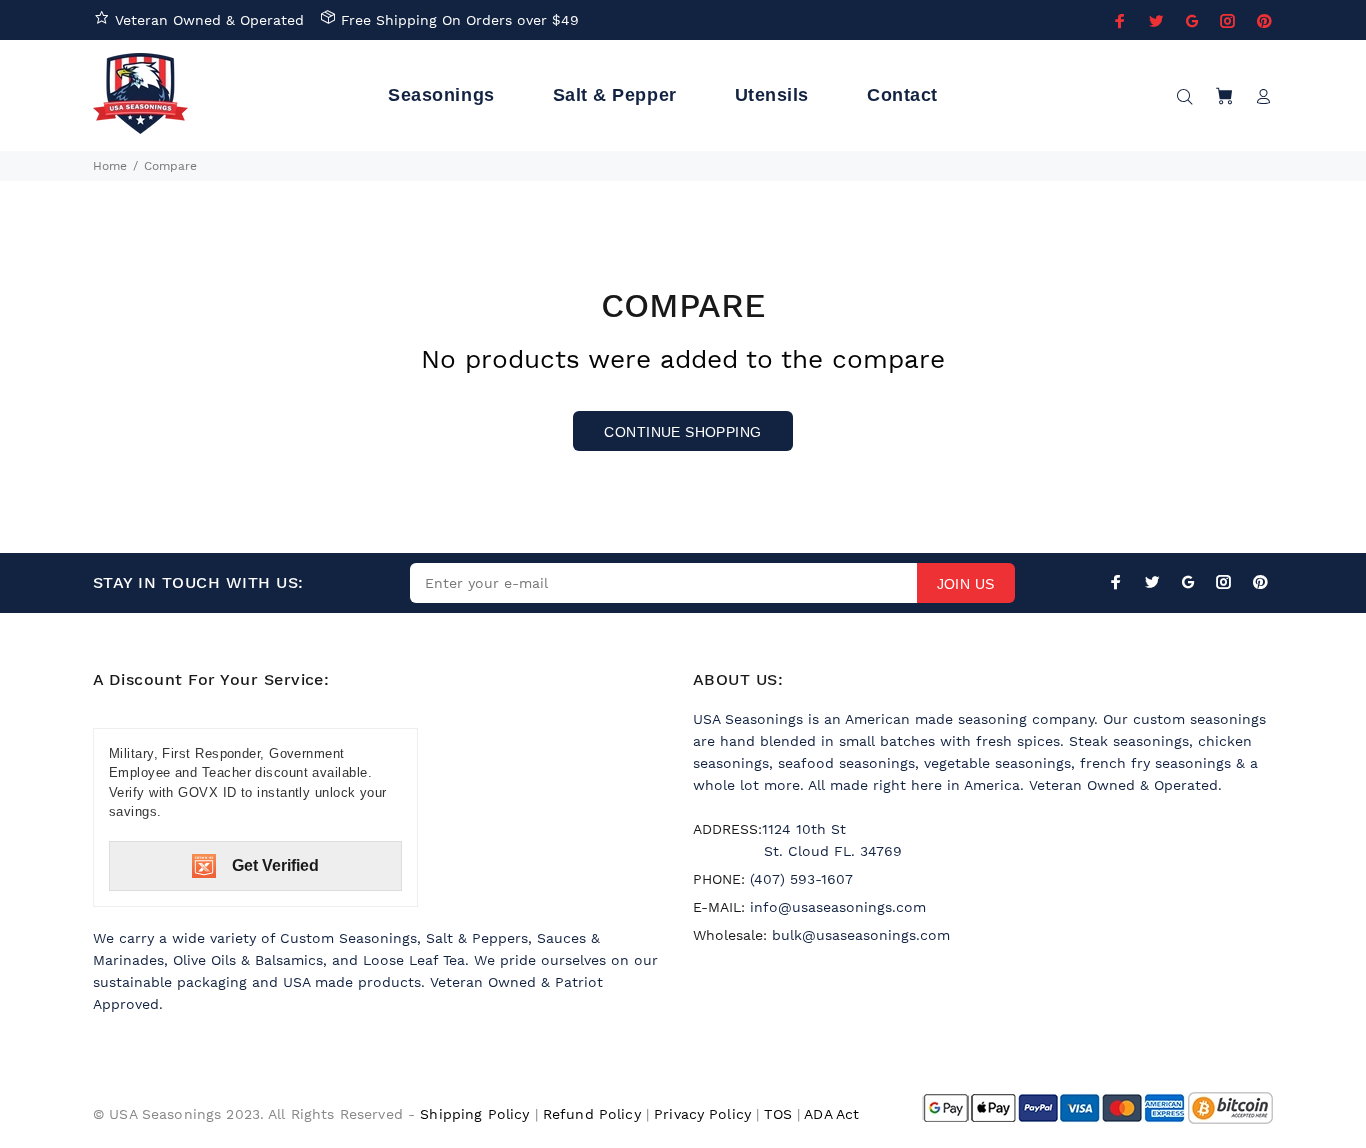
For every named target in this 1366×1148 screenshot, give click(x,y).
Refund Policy (592, 1114)
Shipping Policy (474, 1114)
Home (110, 166)
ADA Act (831, 1114)
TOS (777, 1114)
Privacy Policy (702, 1114)
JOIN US (966, 584)
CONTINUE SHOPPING (682, 432)
